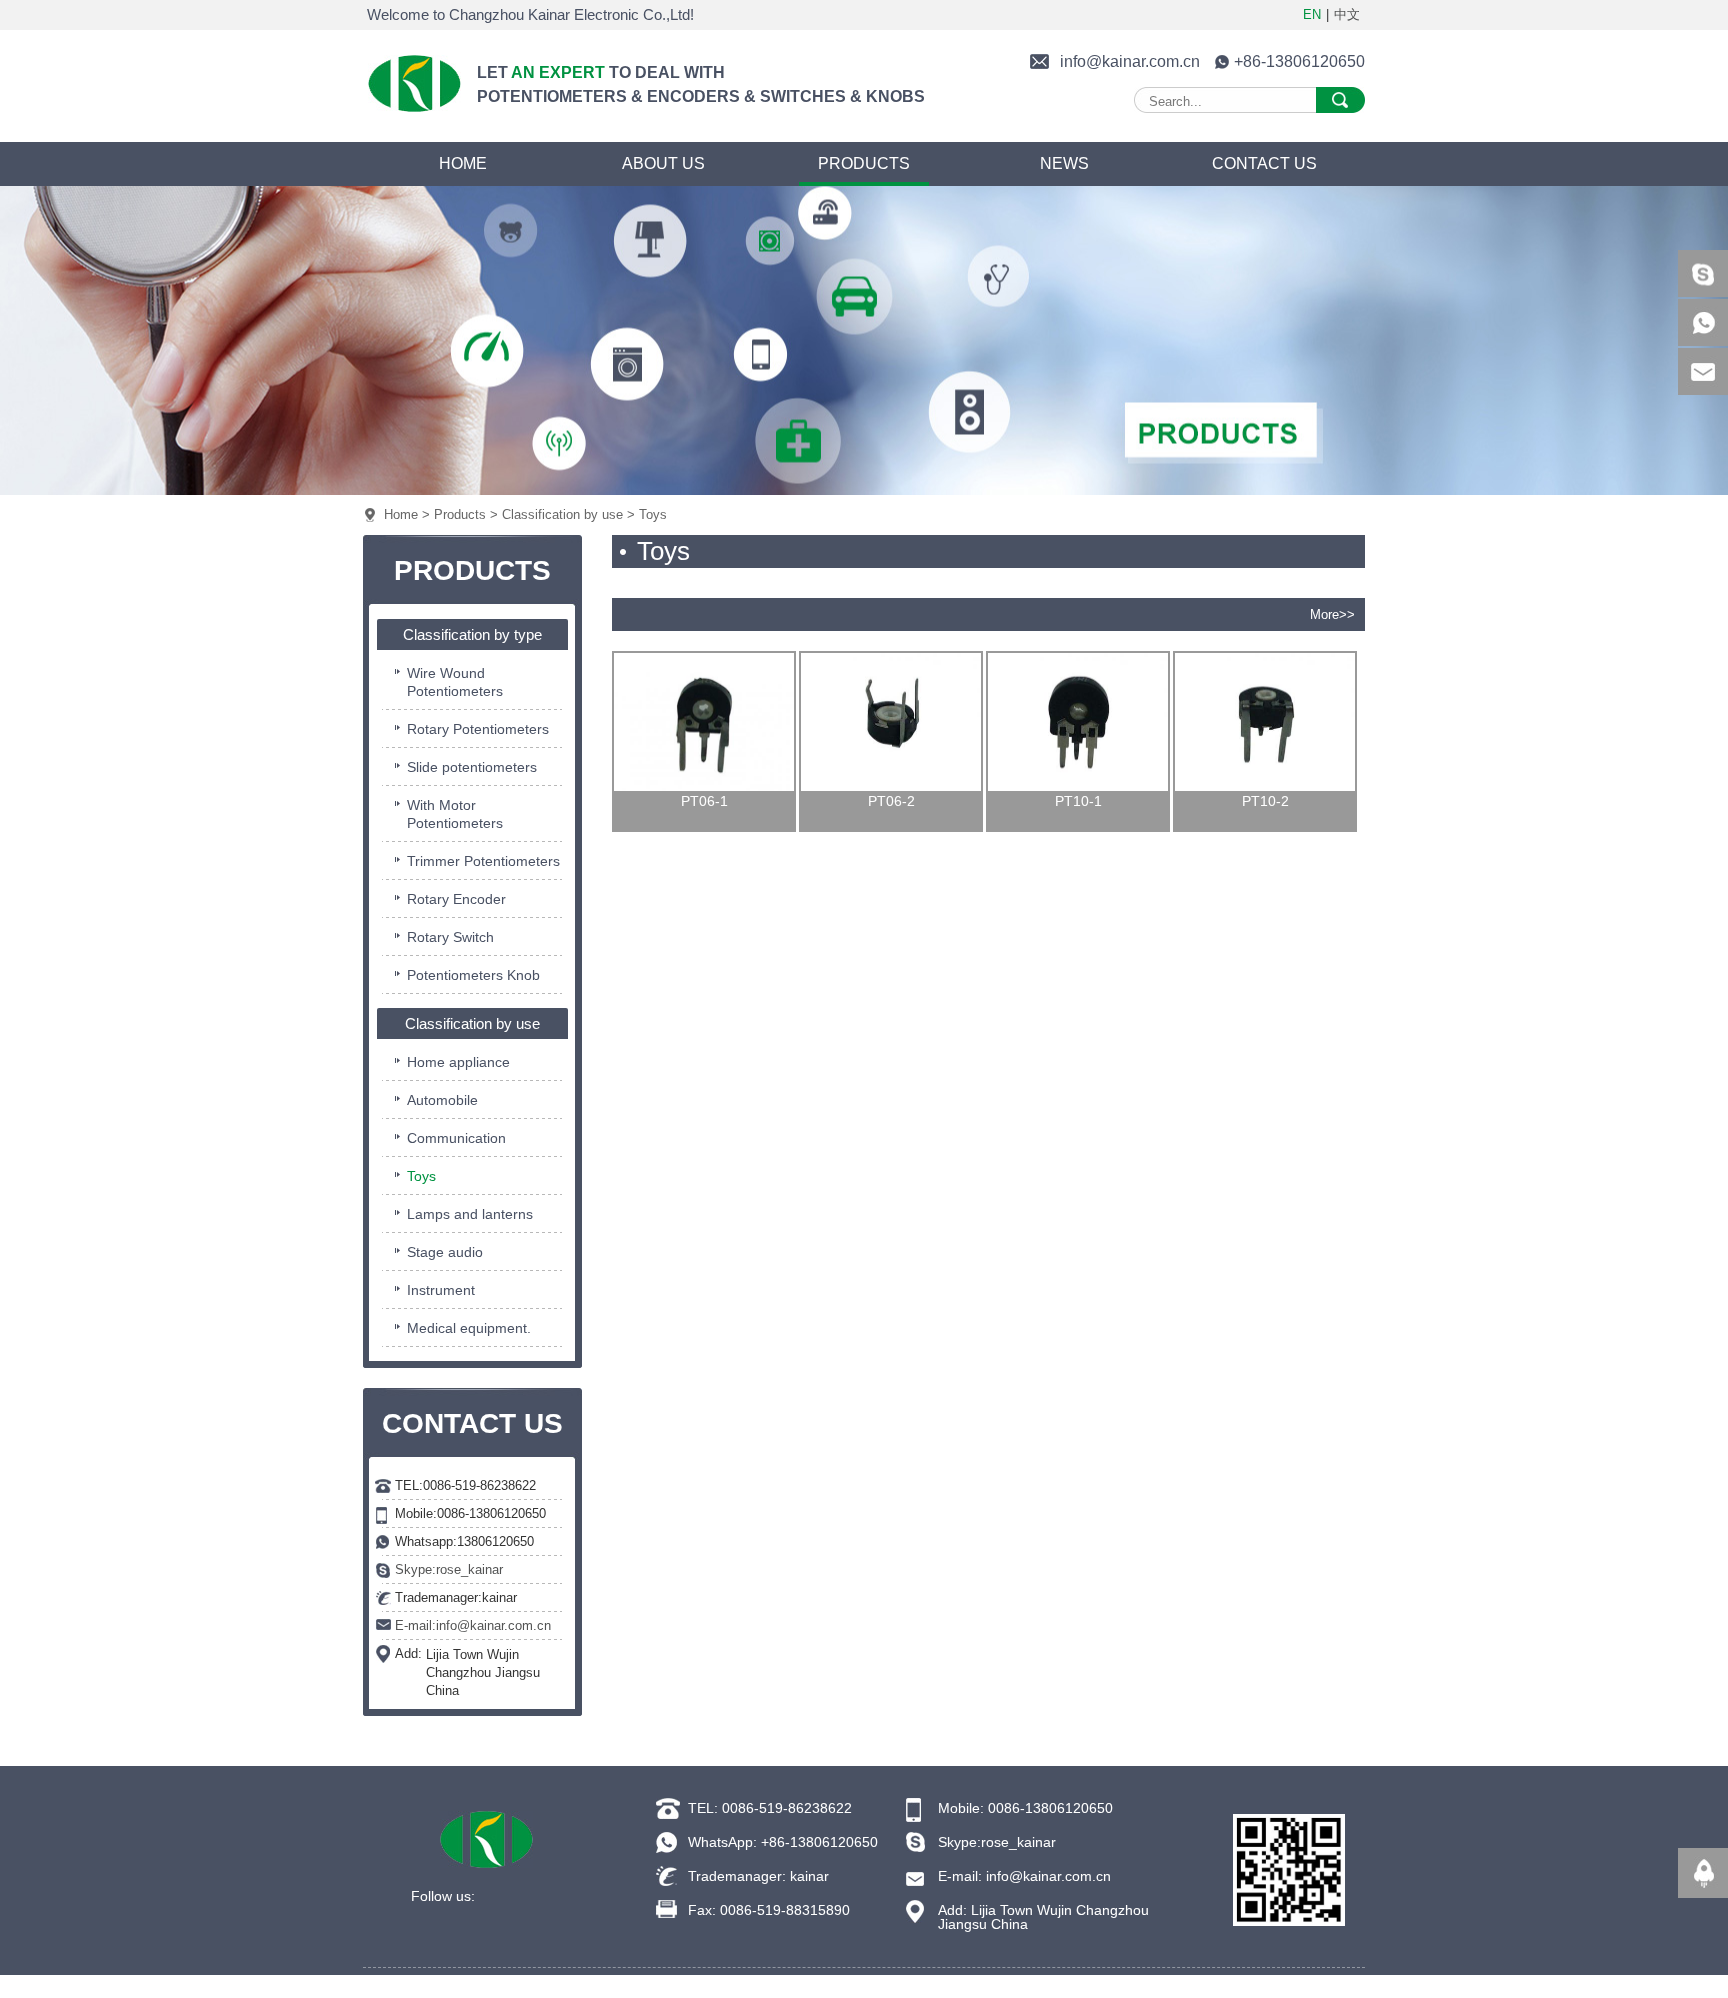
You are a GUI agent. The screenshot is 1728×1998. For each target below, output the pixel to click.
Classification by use (562, 514)
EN (1312, 14)
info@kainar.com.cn (1130, 61)
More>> (1332, 614)
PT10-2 (1265, 801)
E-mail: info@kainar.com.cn (1024, 1876)
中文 (1347, 14)
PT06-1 (704, 801)
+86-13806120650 (1299, 61)
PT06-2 (891, 801)
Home (401, 514)
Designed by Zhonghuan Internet (1104, 1983)
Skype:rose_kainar (449, 1569)
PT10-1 (1078, 801)
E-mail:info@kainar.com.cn (473, 1625)
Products (460, 514)
